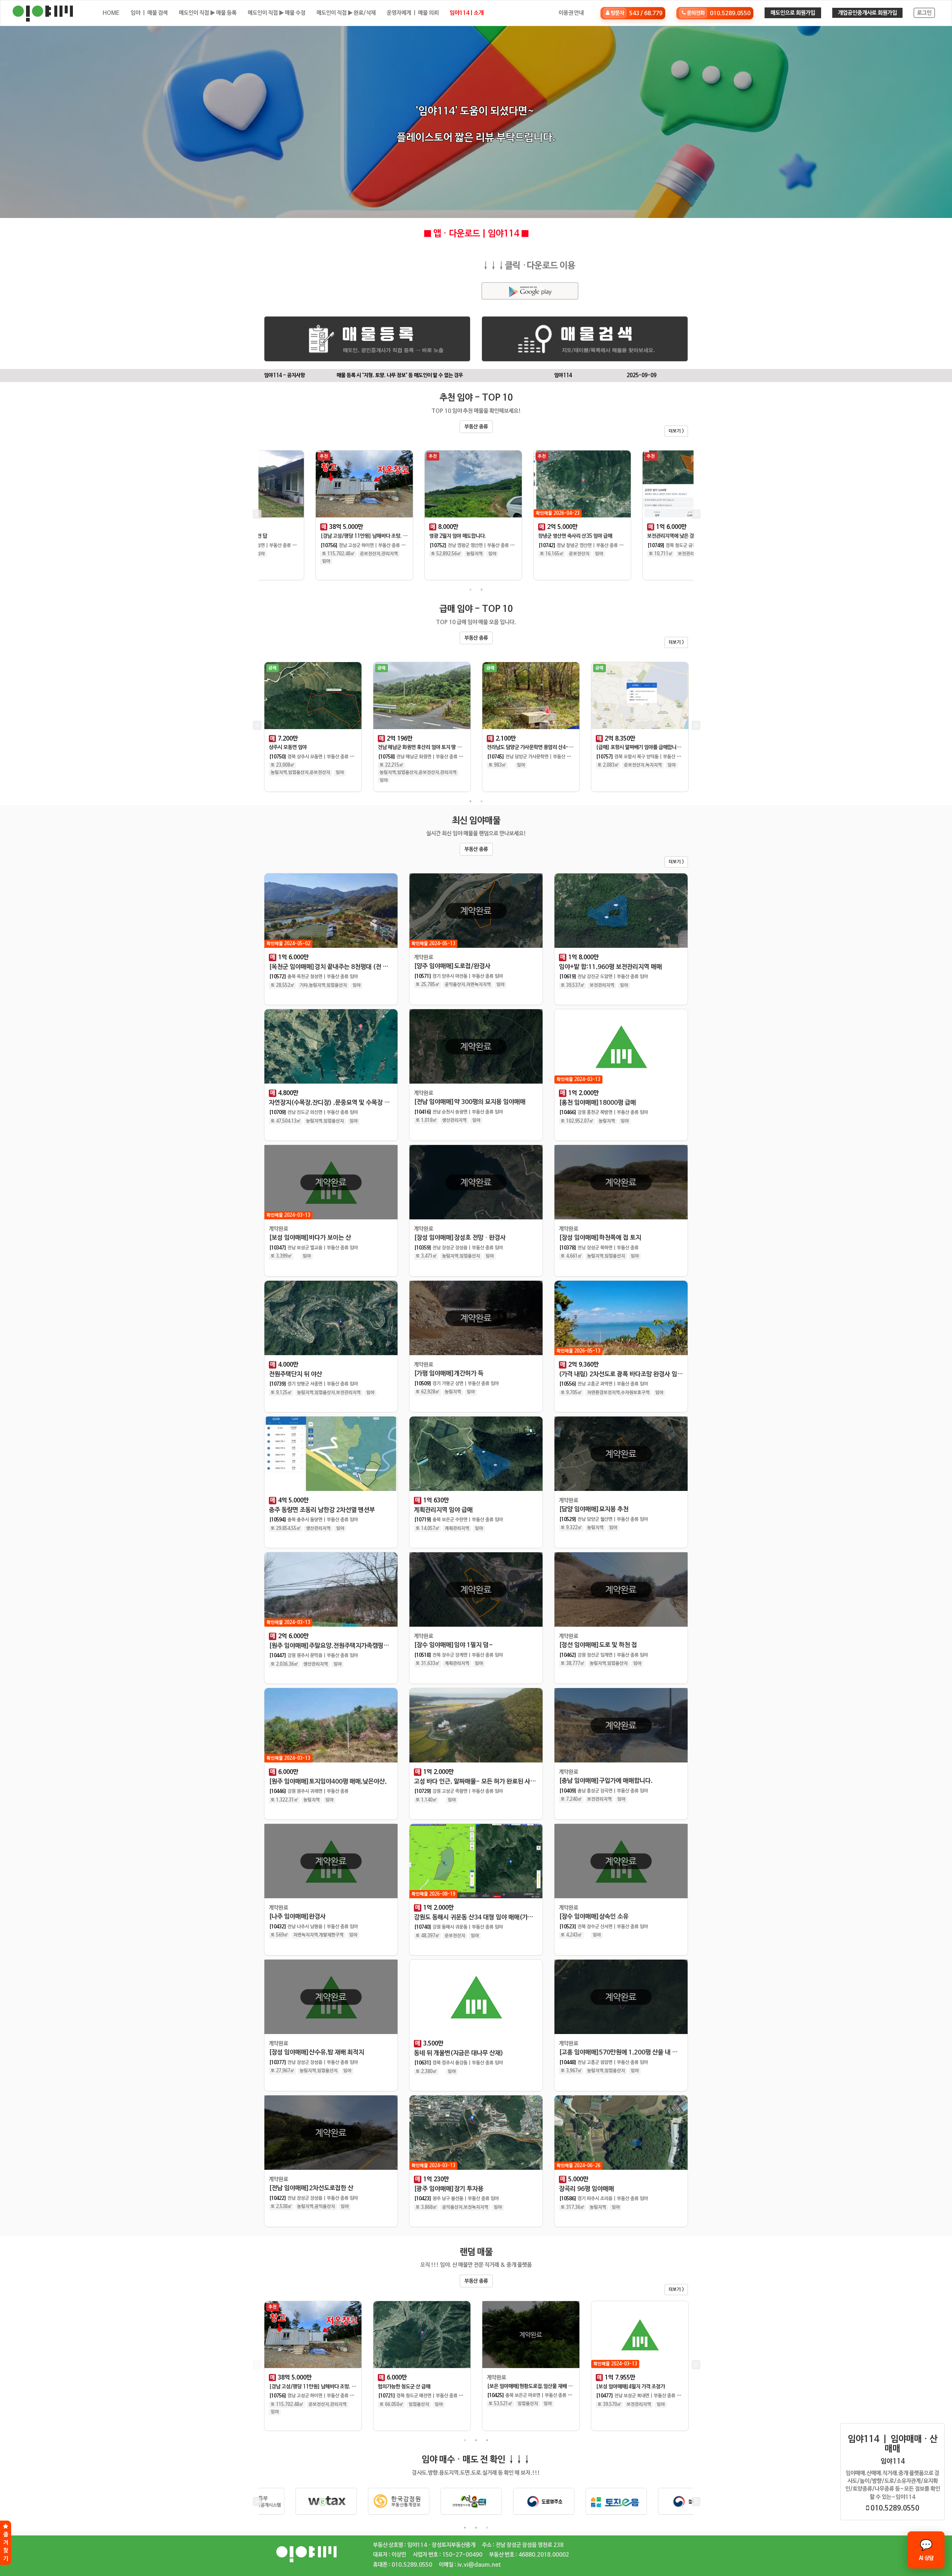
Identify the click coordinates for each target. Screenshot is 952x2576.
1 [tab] (470, 590)
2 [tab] (482, 590)
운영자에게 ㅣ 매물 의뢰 (413, 13)
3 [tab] (487, 2440)
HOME (111, 13)
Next (695, 515)
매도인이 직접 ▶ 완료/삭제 (346, 13)
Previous (257, 515)
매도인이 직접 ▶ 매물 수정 (276, 13)
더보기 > (676, 431)
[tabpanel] (313, 517)
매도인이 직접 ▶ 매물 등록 (208, 13)
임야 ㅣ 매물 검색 (149, 13)
